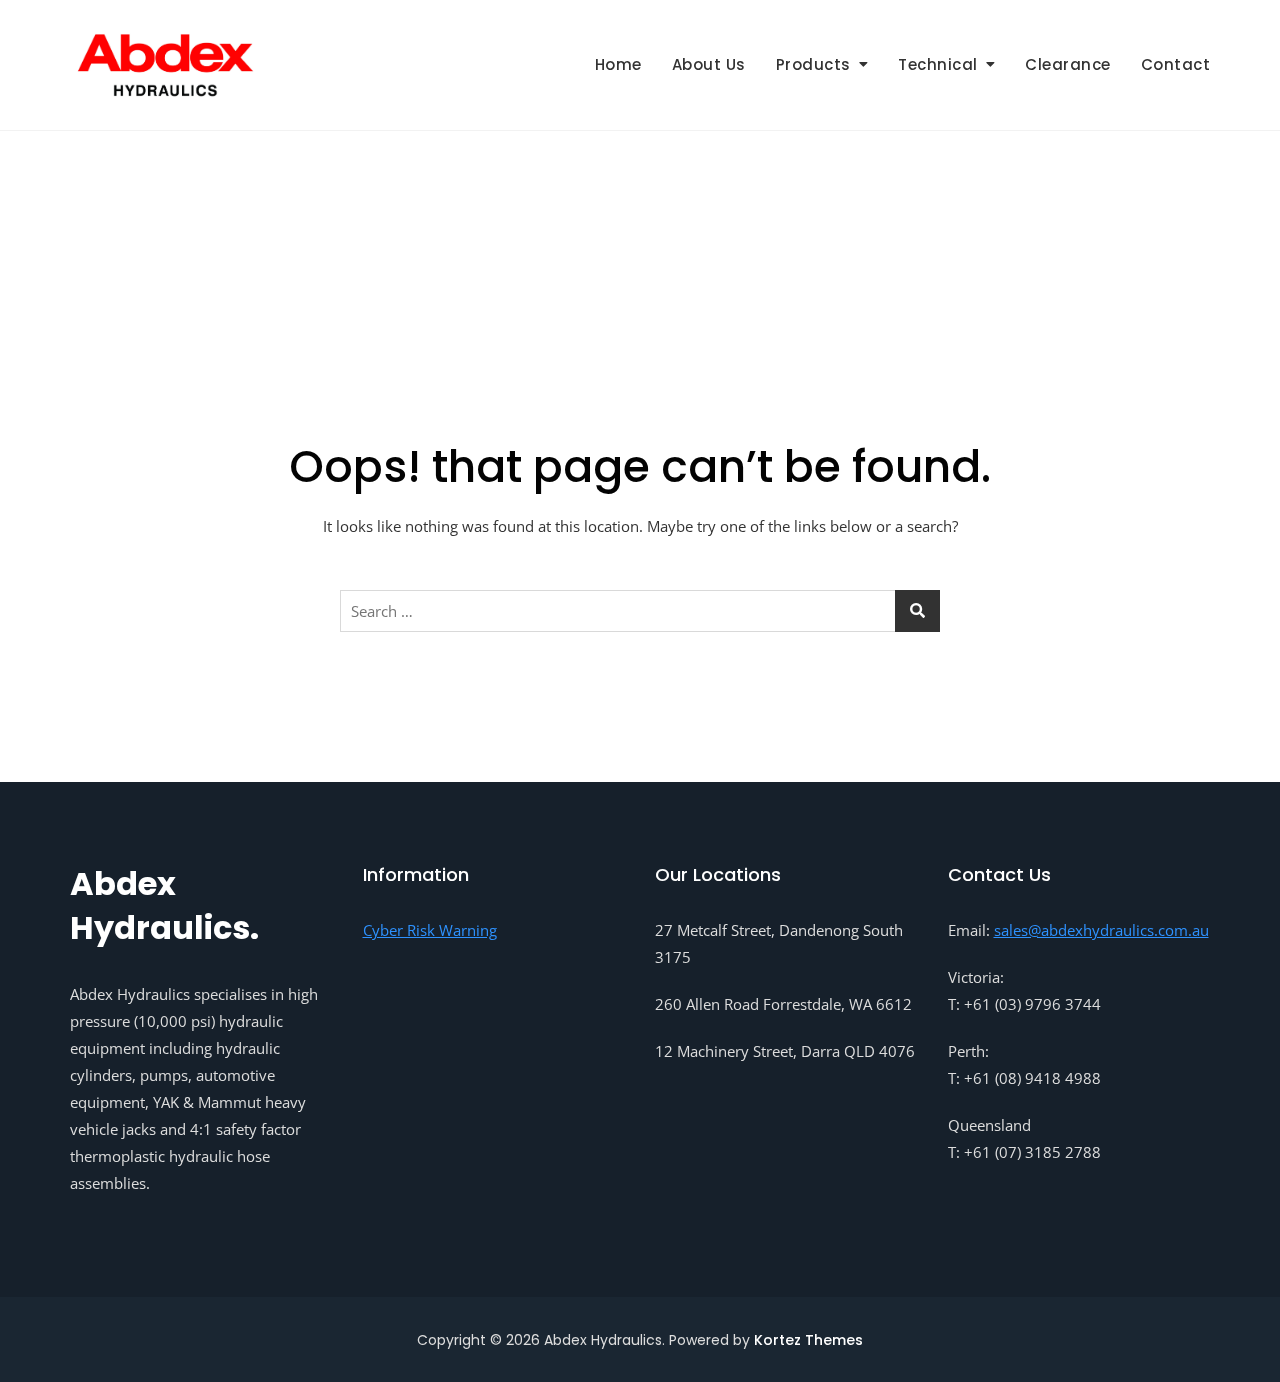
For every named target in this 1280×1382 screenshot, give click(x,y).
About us (709, 64)
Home (618, 64)
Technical (938, 64)
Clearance (1068, 64)
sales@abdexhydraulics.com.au (1101, 930)
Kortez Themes (808, 1340)
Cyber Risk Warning (430, 930)
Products (813, 64)
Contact (1176, 64)
